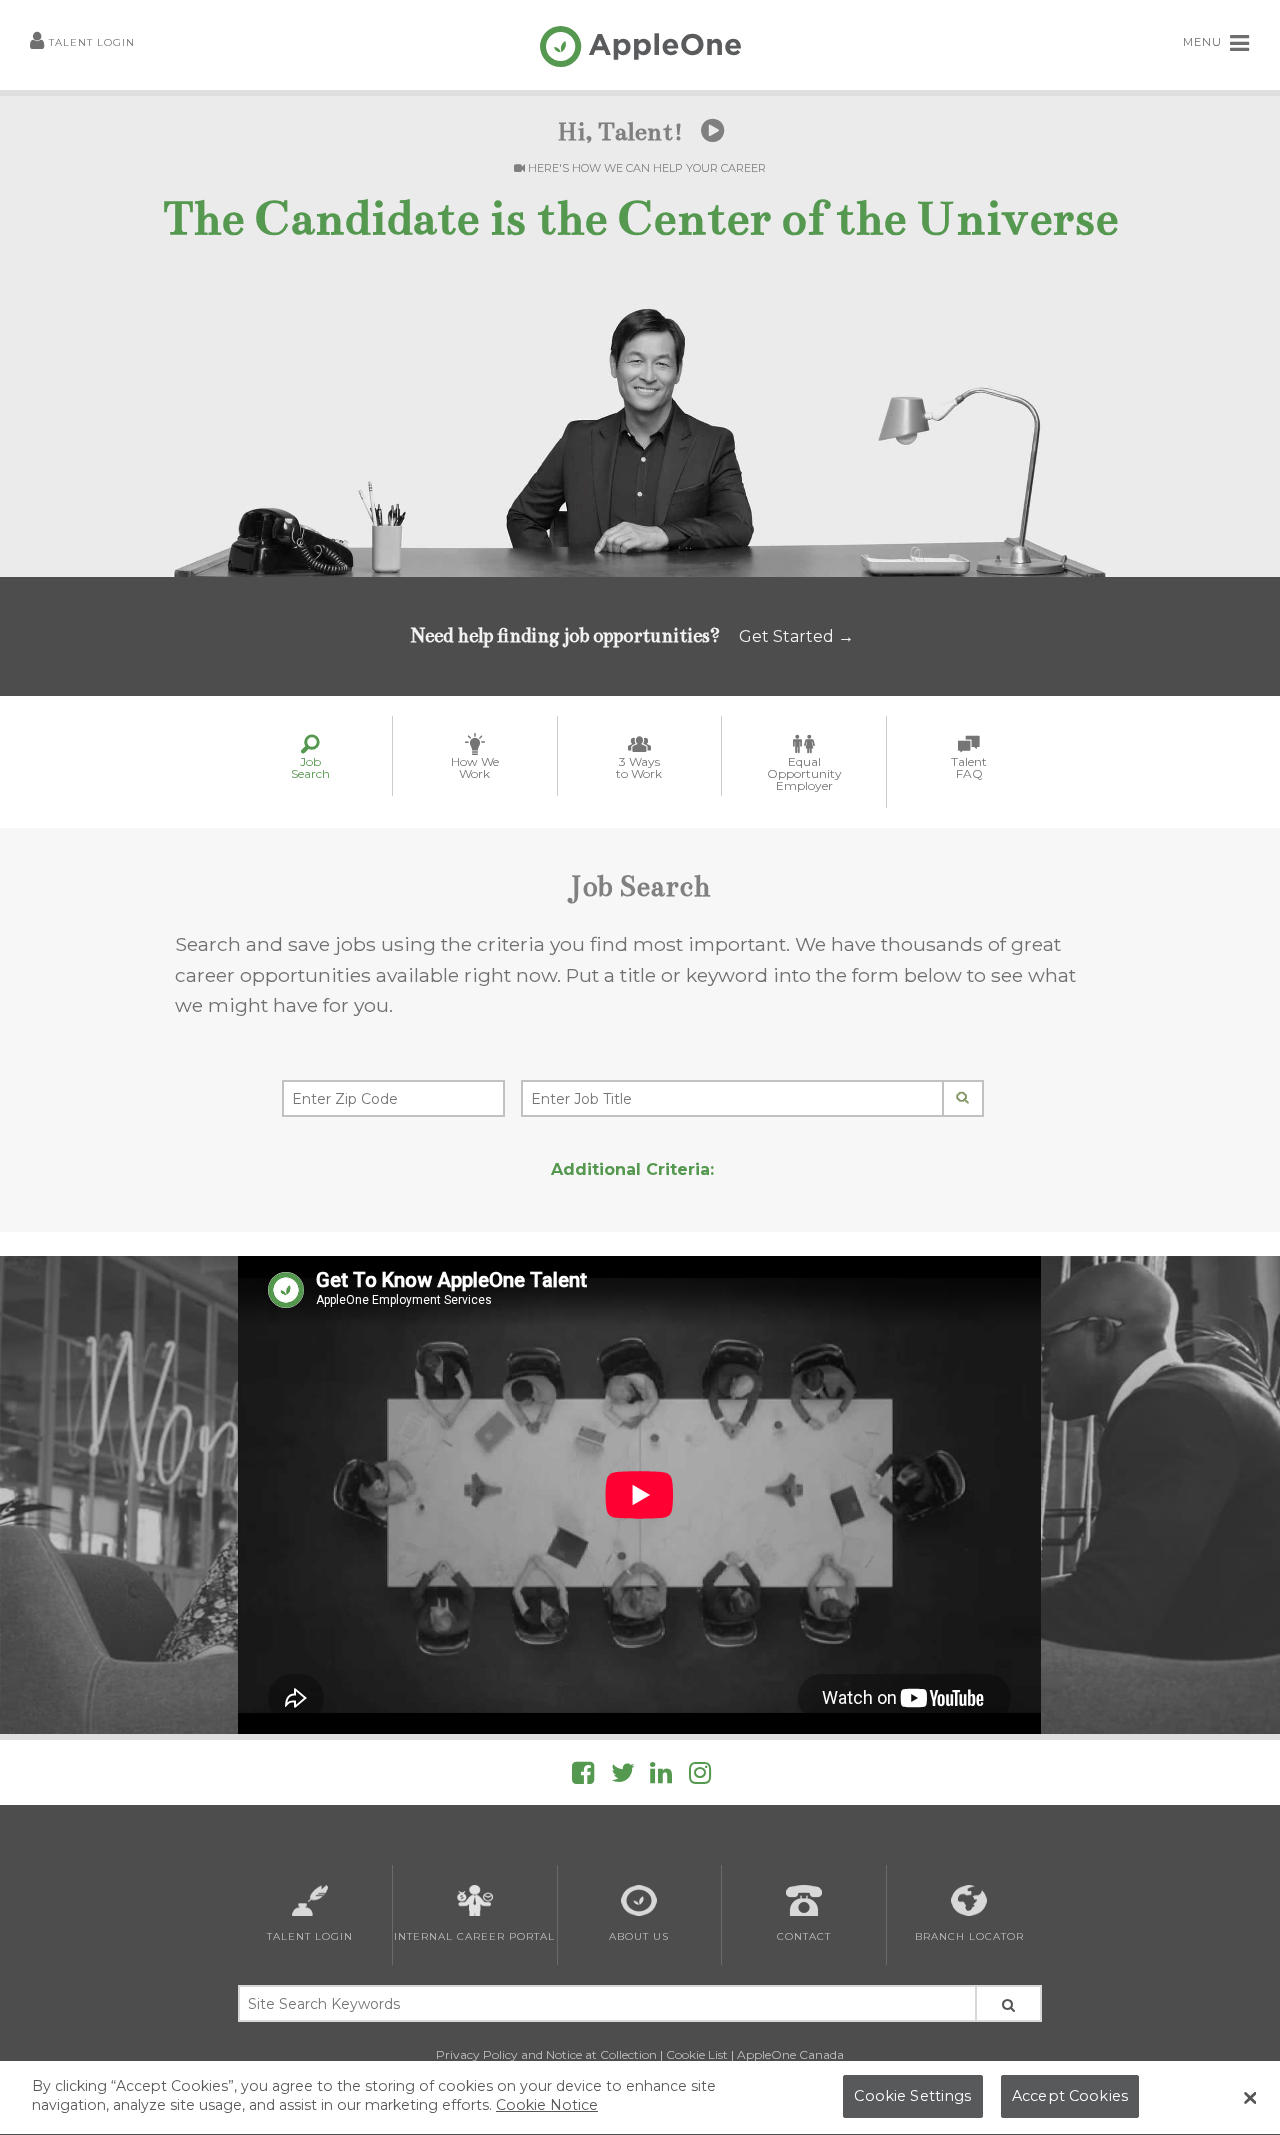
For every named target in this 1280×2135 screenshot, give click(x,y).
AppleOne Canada (790, 2054)
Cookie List (697, 2054)
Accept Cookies (1070, 2097)
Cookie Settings (912, 2097)
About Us (639, 1936)
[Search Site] (1008, 2003)
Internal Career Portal (474, 1936)
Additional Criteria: (632, 1169)
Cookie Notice (547, 2106)
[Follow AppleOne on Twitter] (623, 1776)
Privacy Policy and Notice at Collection (546, 2054)
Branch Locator (969, 1936)
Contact (804, 1936)
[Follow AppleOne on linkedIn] (661, 1776)
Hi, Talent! (623, 132)
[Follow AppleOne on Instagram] (700, 1776)
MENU (1204, 42)
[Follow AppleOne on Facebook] (583, 1776)
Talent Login (92, 42)
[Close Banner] (1250, 2098)
